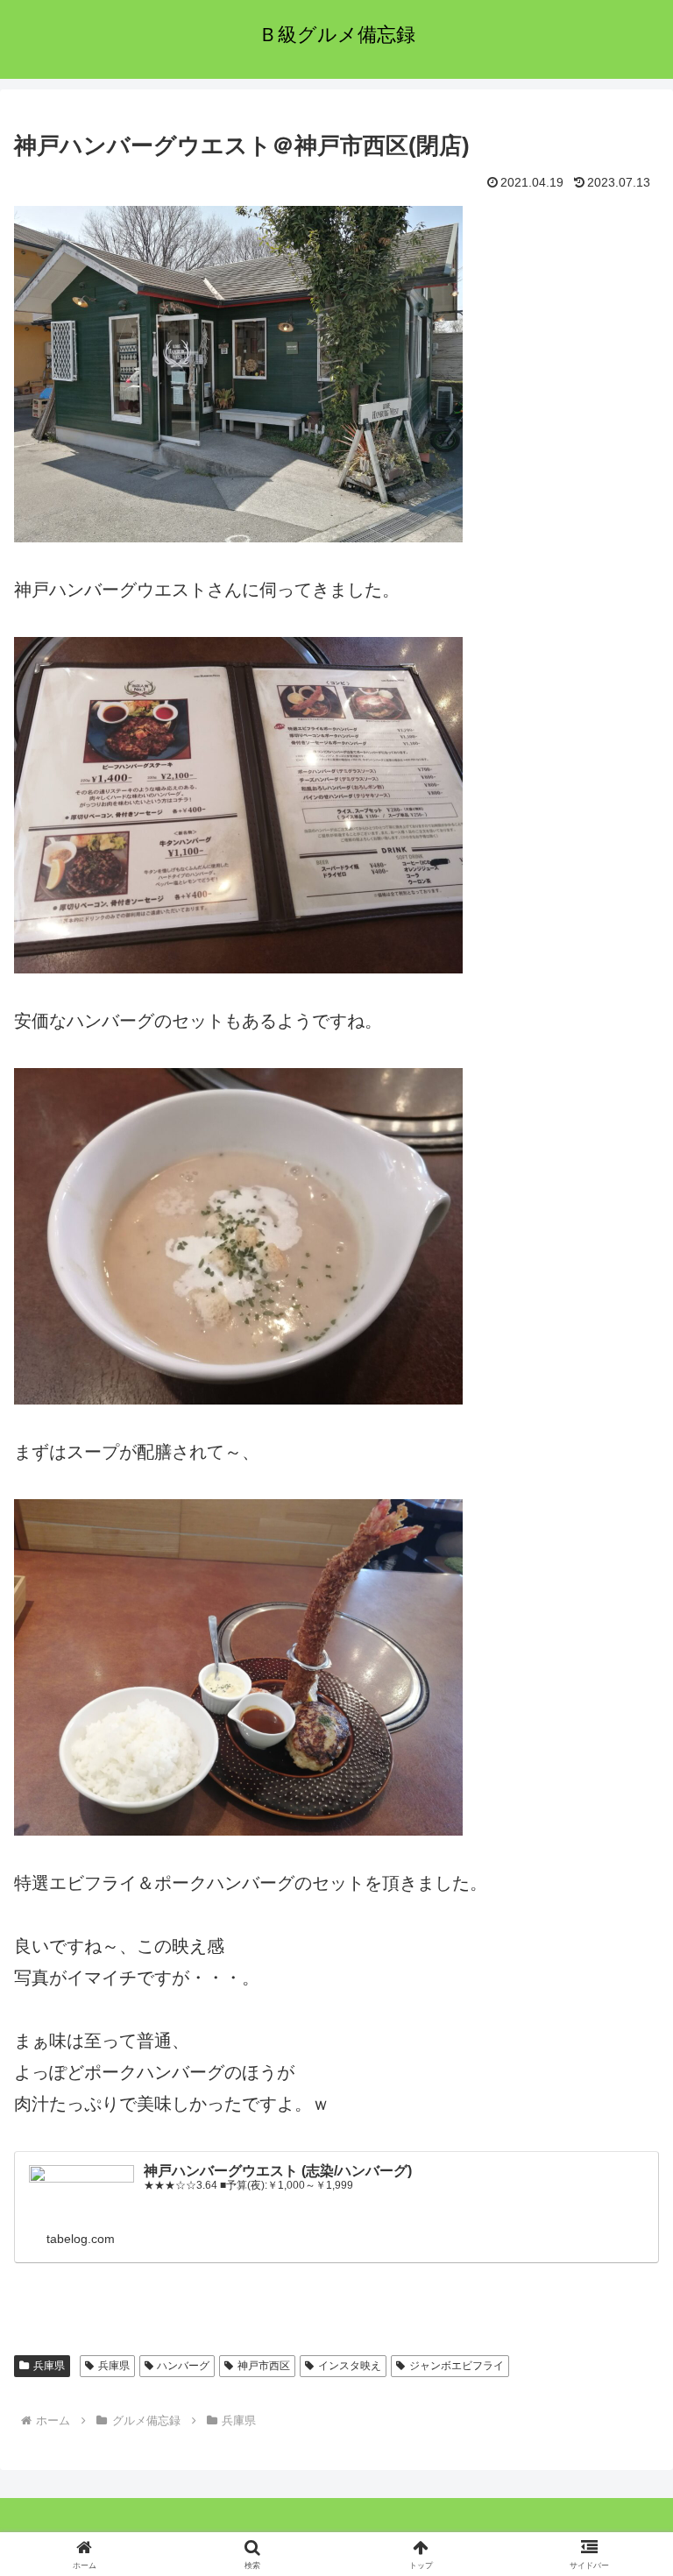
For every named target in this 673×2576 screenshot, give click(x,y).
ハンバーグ (183, 2366)
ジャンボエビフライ (457, 2366)
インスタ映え (350, 2366)
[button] (622, 2406)
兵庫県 (49, 2366)
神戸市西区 (264, 2366)
